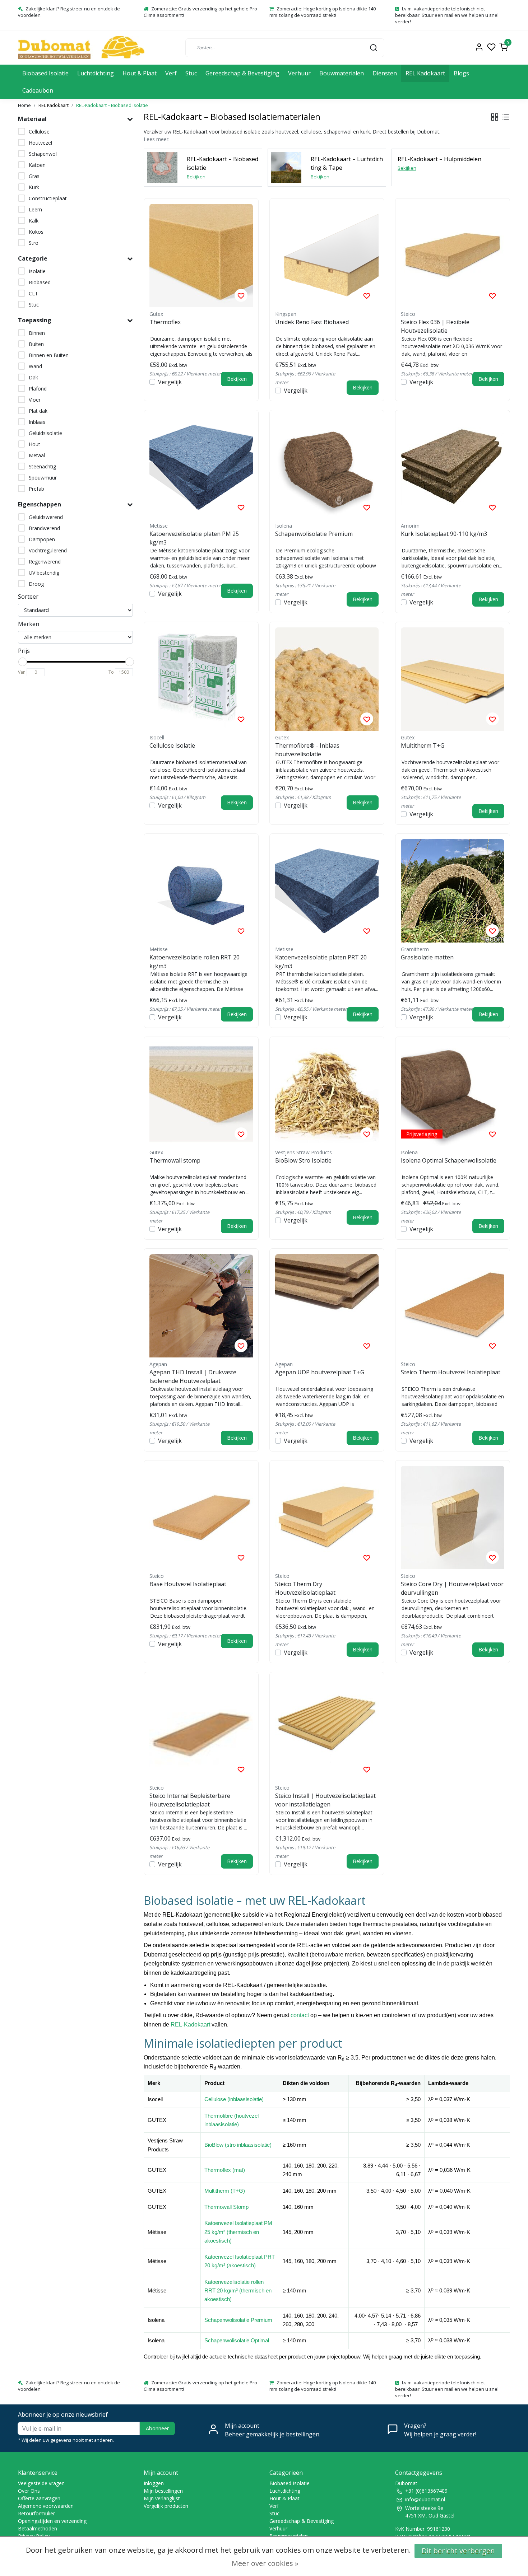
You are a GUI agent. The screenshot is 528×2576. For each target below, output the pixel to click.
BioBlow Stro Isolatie (303, 1160)
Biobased (40, 282)
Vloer (35, 400)
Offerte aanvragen (39, 2498)
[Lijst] (505, 117)
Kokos (36, 232)
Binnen (37, 333)
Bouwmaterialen (342, 73)
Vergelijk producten (166, 2506)
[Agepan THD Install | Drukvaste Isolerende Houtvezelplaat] (201, 1306)
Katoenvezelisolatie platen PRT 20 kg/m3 (321, 962)
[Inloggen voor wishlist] (241, 295)
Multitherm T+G (423, 745)
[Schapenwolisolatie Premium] (327, 467)
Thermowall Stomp (226, 2207)
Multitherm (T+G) (225, 2191)
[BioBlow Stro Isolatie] (327, 1094)
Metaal (37, 455)
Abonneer (157, 2428)
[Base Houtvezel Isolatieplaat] (201, 1518)
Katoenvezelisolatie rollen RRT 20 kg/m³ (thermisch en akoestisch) (238, 2291)
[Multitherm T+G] (453, 679)
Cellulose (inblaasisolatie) (234, 2099)
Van (22, 672)
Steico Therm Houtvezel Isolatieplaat (451, 1372)
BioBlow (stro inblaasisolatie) (238, 2145)
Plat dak (38, 411)
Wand (35, 366)
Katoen (37, 165)
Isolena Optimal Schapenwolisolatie (449, 1160)
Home (24, 105)
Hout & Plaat (140, 73)
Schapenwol (43, 154)
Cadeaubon (38, 90)
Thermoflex (165, 322)
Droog (36, 584)
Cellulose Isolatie (172, 745)
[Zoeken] (374, 47)
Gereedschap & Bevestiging (242, 73)
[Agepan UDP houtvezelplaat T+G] (327, 1306)
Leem (35, 209)
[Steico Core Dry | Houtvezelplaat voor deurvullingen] (453, 1518)
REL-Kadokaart (190, 2025)
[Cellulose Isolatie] (201, 679)
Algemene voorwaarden (46, 2506)
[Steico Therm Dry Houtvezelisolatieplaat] (327, 1518)
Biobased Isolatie (45, 73)
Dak (33, 377)
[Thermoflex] (201, 256)
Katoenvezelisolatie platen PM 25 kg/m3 (194, 538)
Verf (171, 73)
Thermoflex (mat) (225, 2170)
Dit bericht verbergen (458, 2551)
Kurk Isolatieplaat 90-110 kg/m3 (444, 534)
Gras (34, 176)
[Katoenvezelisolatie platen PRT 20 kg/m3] (327, 891)
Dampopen (42, 539)
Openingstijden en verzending (52, 2521)
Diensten (385, 73)
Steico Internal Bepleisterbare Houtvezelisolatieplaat (190, 1800)
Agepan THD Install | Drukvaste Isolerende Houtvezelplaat (193, 1376)
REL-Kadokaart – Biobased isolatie (112, 105)
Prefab (36, 489)
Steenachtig (42, 466)
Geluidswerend (46, 517)
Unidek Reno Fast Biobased (312, 322)
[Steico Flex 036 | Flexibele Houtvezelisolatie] (453, 256)
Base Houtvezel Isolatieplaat (188, 1584)
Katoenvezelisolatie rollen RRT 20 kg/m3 (194, 962)
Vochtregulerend (48, 550)
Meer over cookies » (265, 2563)
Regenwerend (45, 562)
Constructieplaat (48, 198)
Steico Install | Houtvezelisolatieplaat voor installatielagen (325, 1800)
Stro (34, 243)
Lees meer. (157, 139)
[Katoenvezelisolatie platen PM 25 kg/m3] (201, 467)
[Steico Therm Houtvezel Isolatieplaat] (453, 1306)
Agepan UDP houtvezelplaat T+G (320, 1372)
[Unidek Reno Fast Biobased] (327, 256)
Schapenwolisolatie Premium (314, 534)
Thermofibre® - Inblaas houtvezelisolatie (307, 750)
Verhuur (299, 73)
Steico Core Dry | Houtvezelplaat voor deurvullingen (452, 1588)
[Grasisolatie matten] (453, 891)
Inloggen (154, 2483)
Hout (34, 444)
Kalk (34, 221)
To (111, 672)
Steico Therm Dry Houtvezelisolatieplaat (305, 1588)
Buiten (36, 344)
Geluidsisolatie (45, 433)
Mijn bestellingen (163, 2491)
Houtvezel (40, 143)
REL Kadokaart (425, 73)
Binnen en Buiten (49, 355)
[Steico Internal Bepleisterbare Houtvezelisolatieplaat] (201, 1729)
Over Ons (29, 2491)
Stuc (191, 73)
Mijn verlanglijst (162, 2498)
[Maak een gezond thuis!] (81, 48)
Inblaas (37, 422)
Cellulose (39, 132)
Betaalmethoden (38, 2528)
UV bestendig (44, 573)
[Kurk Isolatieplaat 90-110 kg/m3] (453, 467)
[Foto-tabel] (495, 117)
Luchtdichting (96, 73)
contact (300, 2015)
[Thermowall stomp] (201, 1094)
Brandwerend (44, 528)
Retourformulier (36, 2513)
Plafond (38, 389)
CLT (33, 293)
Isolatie (37, 271)
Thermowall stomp (175, 1160)
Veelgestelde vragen (41, 2483)
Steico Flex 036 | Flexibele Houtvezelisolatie (435, 326)
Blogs (461, 73)
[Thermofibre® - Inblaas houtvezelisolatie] (327, 679)
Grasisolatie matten (427, 957)
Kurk (34, 187)
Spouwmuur (43, 478)
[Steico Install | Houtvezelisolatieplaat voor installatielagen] (327, 1729)
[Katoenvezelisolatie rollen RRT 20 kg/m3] (201, 891)
